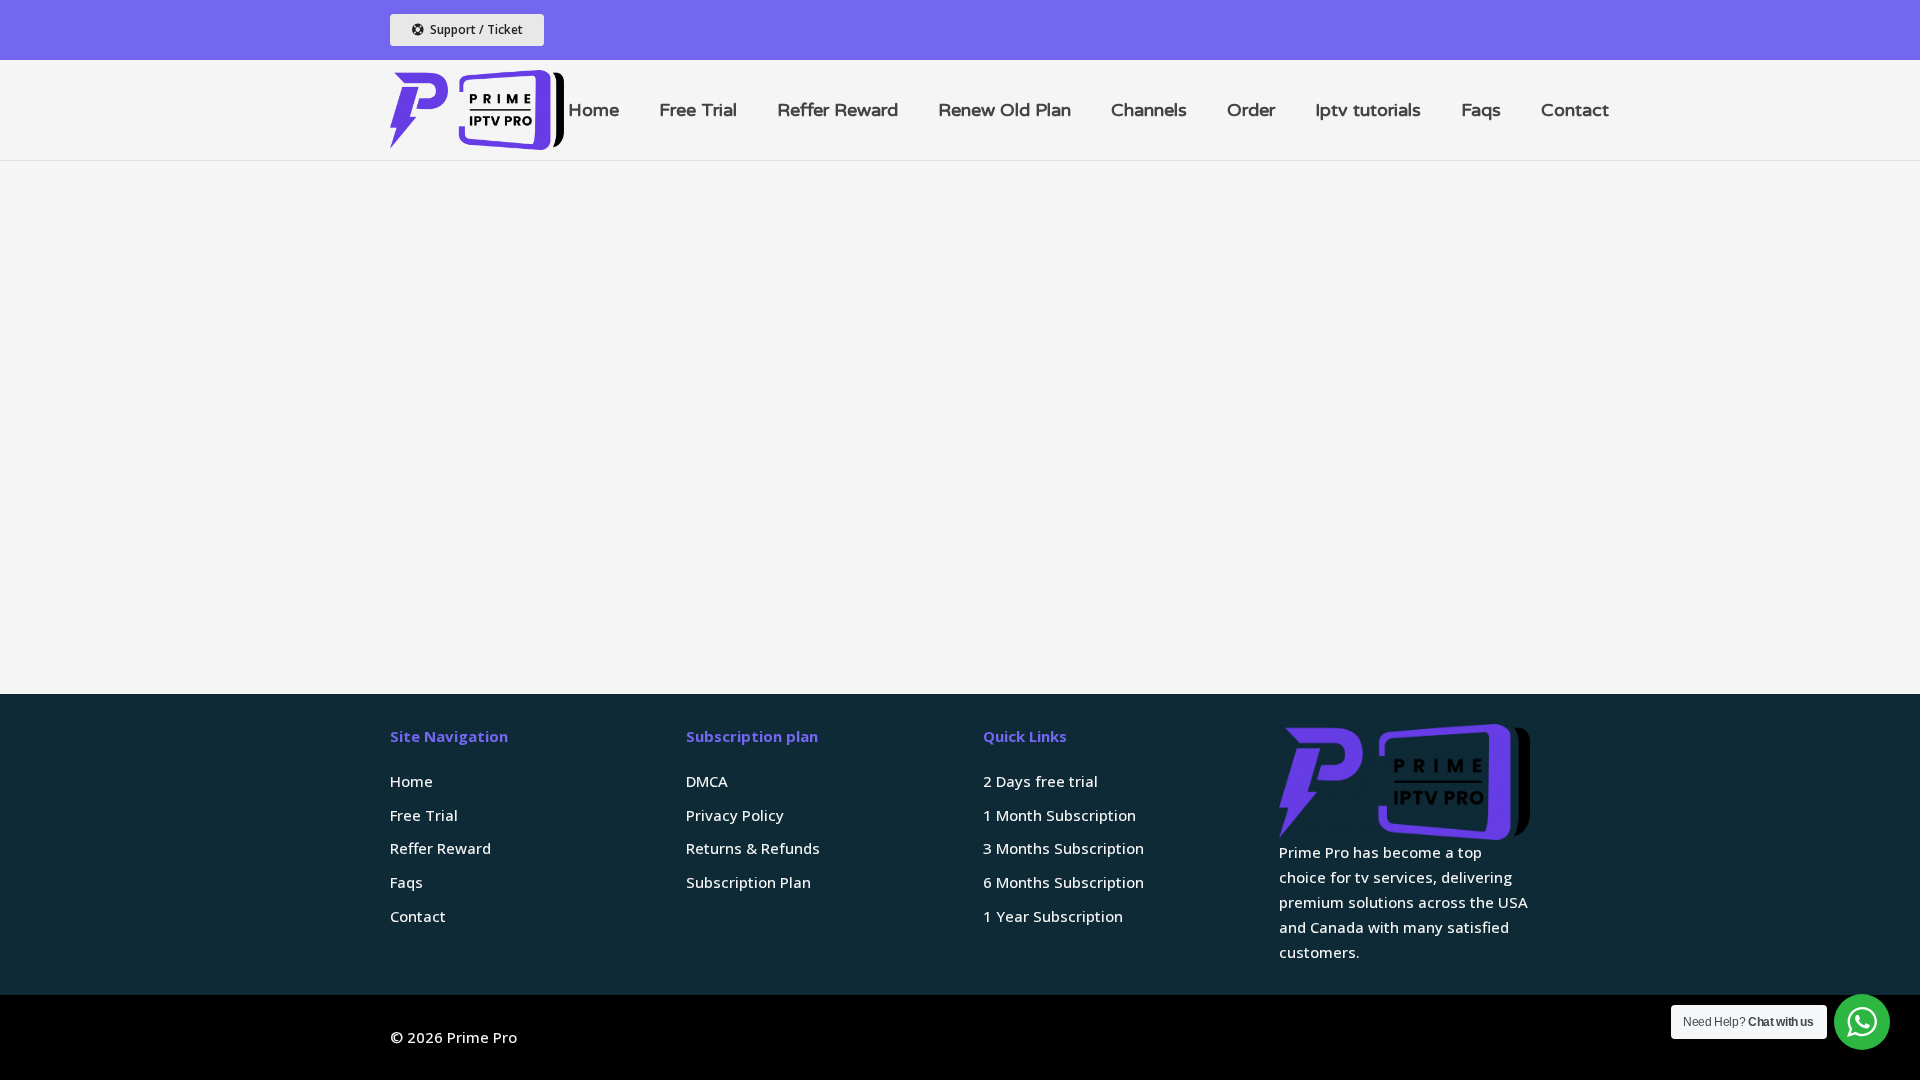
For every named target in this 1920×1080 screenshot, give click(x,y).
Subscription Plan (748, 882)
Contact (418, 916)
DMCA (707, 781)
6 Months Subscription (1063, 882)
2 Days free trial (1040, 781)
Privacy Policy (735, 815)
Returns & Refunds (753, 848)
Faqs (406, 882)
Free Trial (424, 815)
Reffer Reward (440, 848)
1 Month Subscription (1059, 815)
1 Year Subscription (1053, 916)
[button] (1203, 110)
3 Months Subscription (1063, 848)
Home (411, 781)
